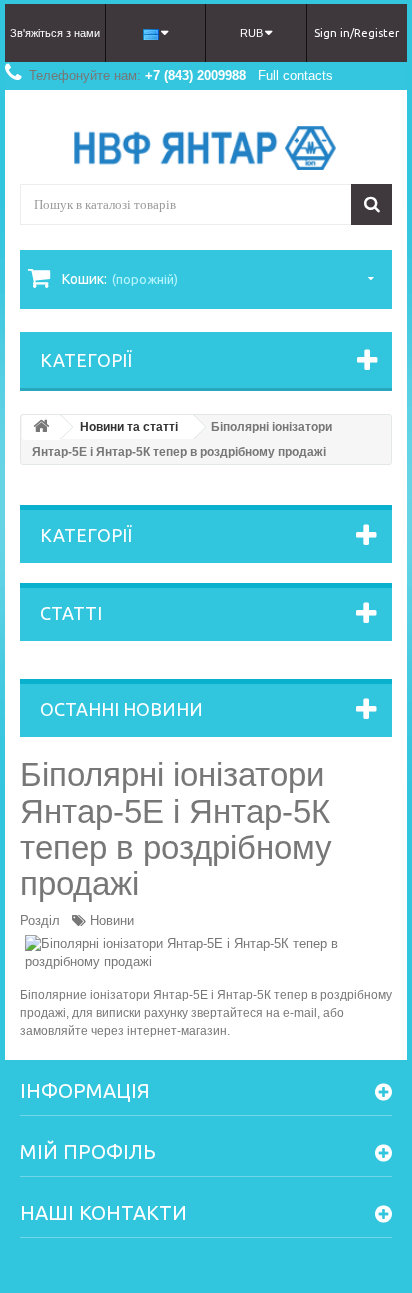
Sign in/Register (356, 33)
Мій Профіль (88, 1151)
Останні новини (121, 709)
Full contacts (295, 75)
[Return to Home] (41, 427)
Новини (112, 920)
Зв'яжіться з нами (55, 33)
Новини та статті (129, 427)
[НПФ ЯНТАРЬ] (206, 148)
